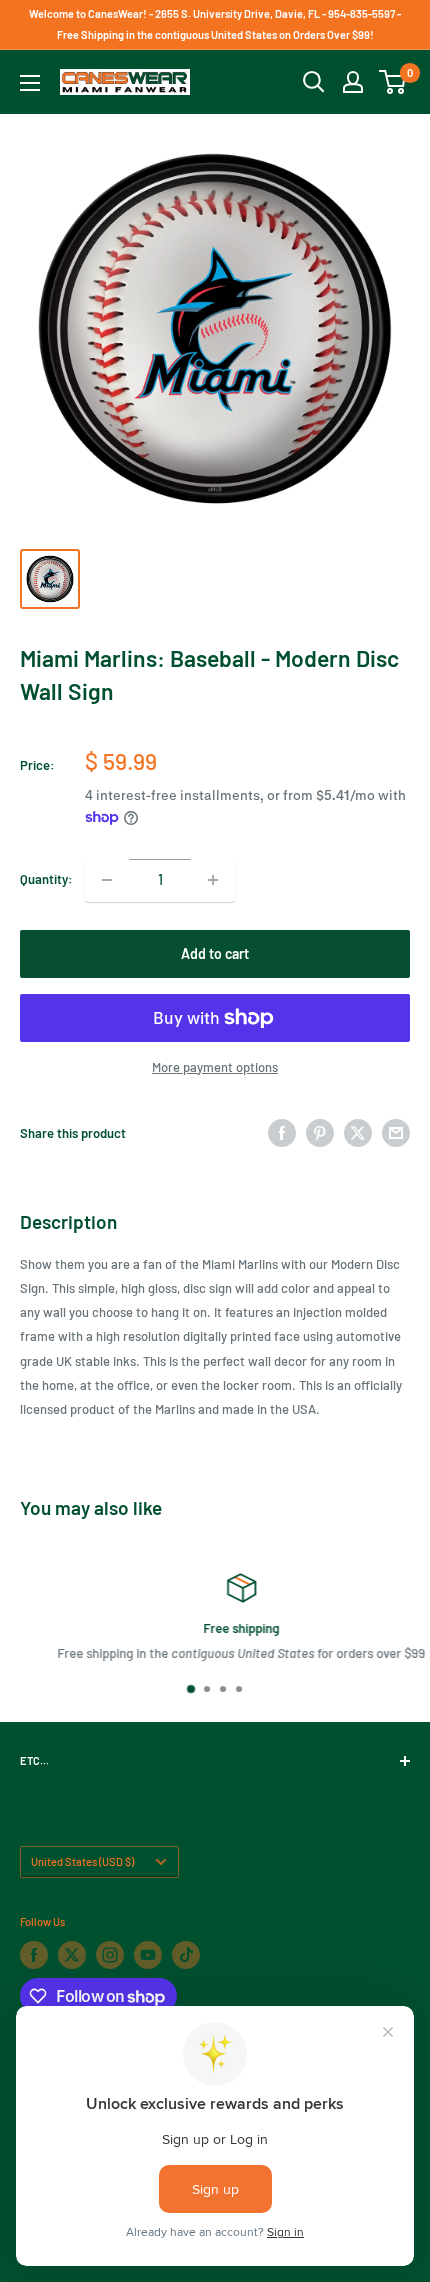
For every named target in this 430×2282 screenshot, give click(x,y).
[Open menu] (30, 83)
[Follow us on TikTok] (186, 1955)
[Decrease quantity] (107, 880)
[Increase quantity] (213, 880)
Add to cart (215, 953)
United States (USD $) (82, 1861)
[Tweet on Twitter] (358, 1133)
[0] (393, 82)
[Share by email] (396, 1133)
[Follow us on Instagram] (110, 1955)
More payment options (215, 1067)
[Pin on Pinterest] (320, 1133)
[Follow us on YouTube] (148, 1955)
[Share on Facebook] (282, 1133)
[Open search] (314, 82)
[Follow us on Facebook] (34, 1955)
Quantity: (46, 879)
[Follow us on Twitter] (72, 1955)
